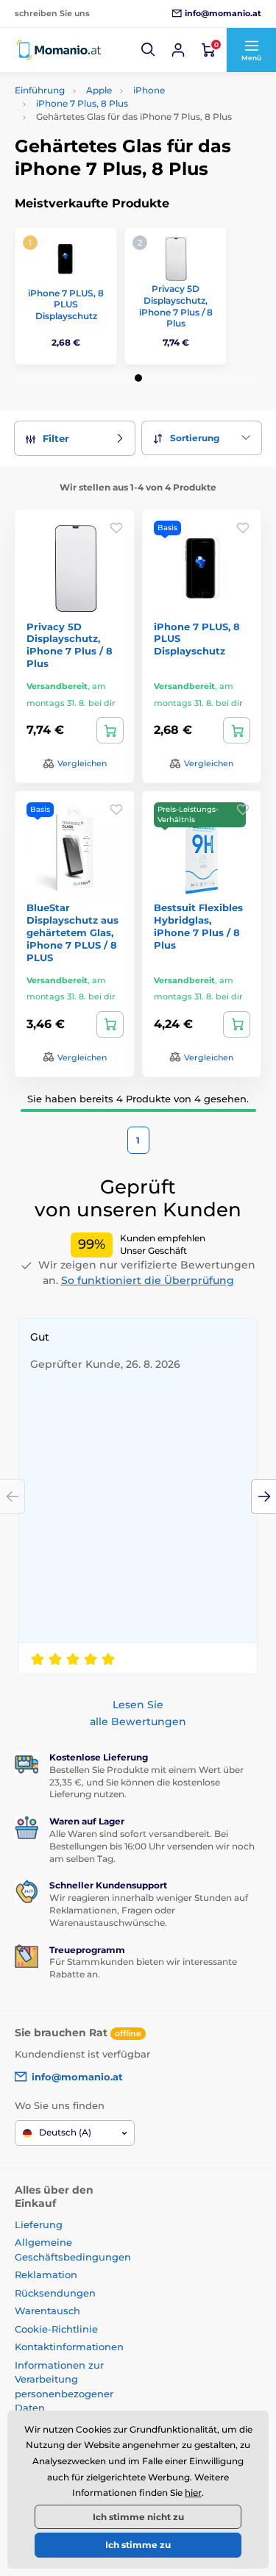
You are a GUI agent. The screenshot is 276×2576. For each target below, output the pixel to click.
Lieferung (39, 2224)
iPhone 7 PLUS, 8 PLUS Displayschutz (66, 304)
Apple (99, 90)
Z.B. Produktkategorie (102, 118)
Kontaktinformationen (69, 2347)
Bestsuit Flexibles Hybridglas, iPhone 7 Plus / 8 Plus (198, 926)
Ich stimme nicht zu (138, 2517)
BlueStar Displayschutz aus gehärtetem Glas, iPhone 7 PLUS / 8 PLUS (72, 932)
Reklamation (46, 2274)
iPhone (149, 90)
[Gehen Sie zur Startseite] (59, 50)
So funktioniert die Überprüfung (148, 1280)
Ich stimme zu (138, 2545)
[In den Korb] (110, 730)
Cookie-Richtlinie (56, 2329)
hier (193, 2493)
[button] (149, 50)
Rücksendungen (55, 2293)
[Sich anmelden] (178, 50)
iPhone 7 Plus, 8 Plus (82, 103)
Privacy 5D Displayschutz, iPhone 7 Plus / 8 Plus (176, 306)
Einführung (40, 90)
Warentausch (47, 2311)
